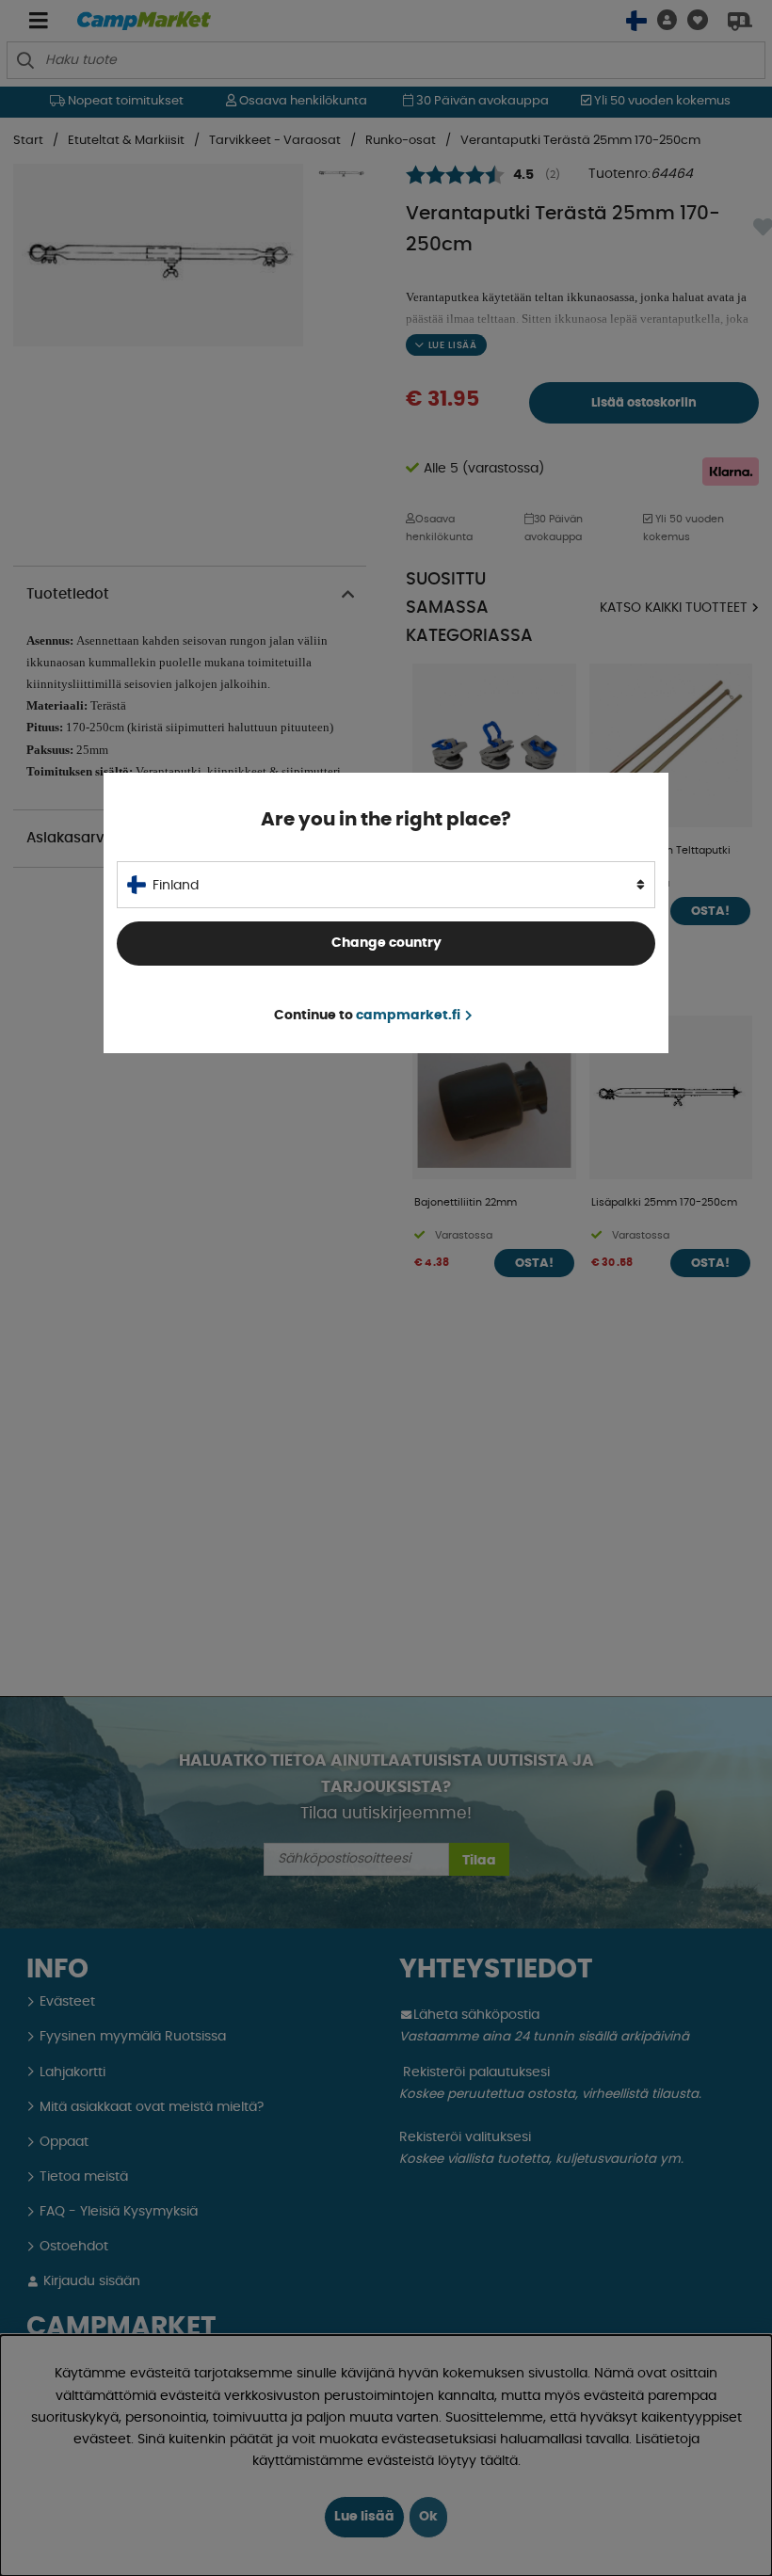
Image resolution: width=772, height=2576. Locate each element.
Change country (386, 943)
